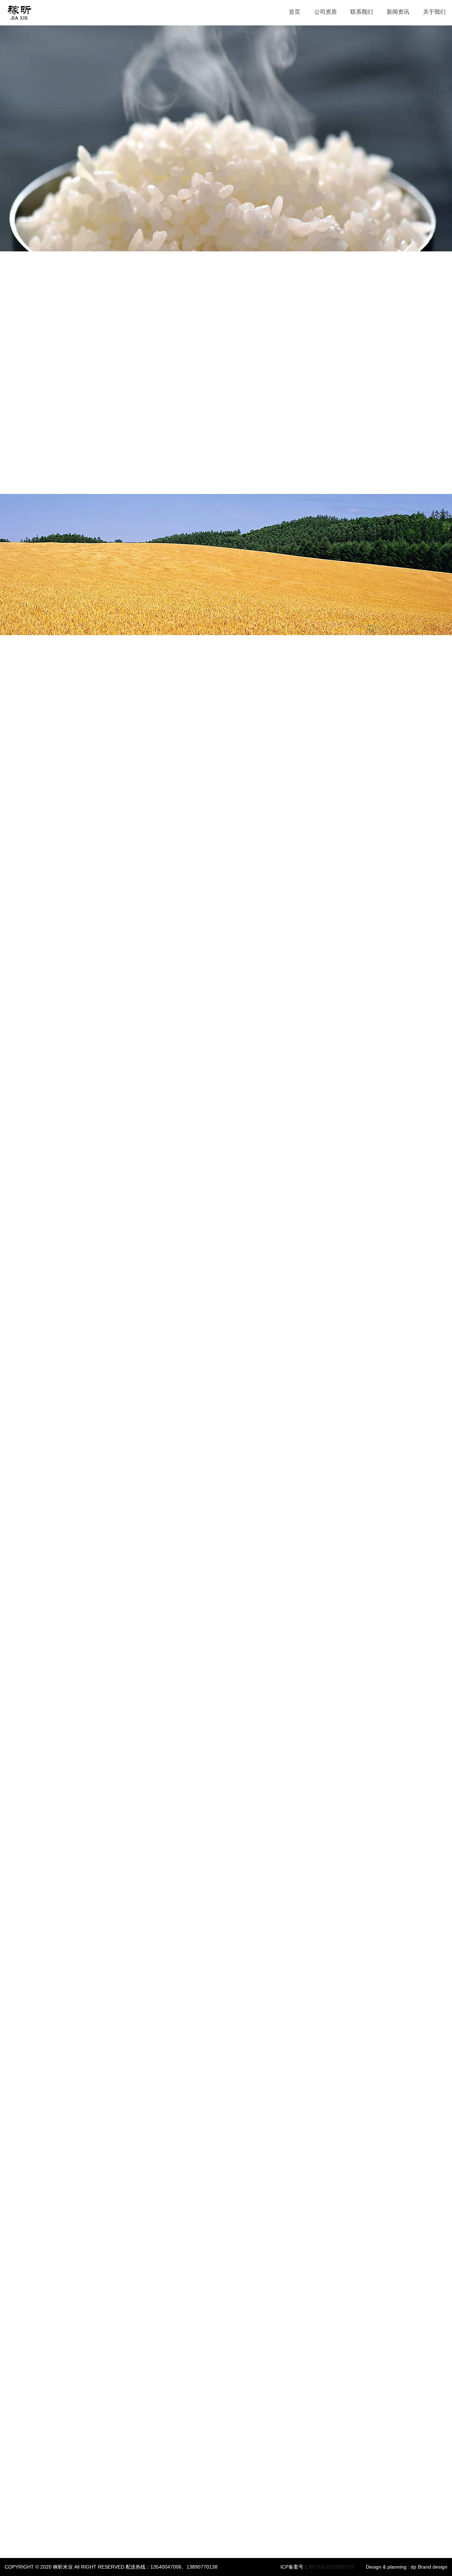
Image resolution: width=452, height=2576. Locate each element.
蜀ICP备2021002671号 (331, 2567)
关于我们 (434, 12)
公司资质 (326, 12)
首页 (295, 12)
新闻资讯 (398, 12)
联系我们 (362, 12)
